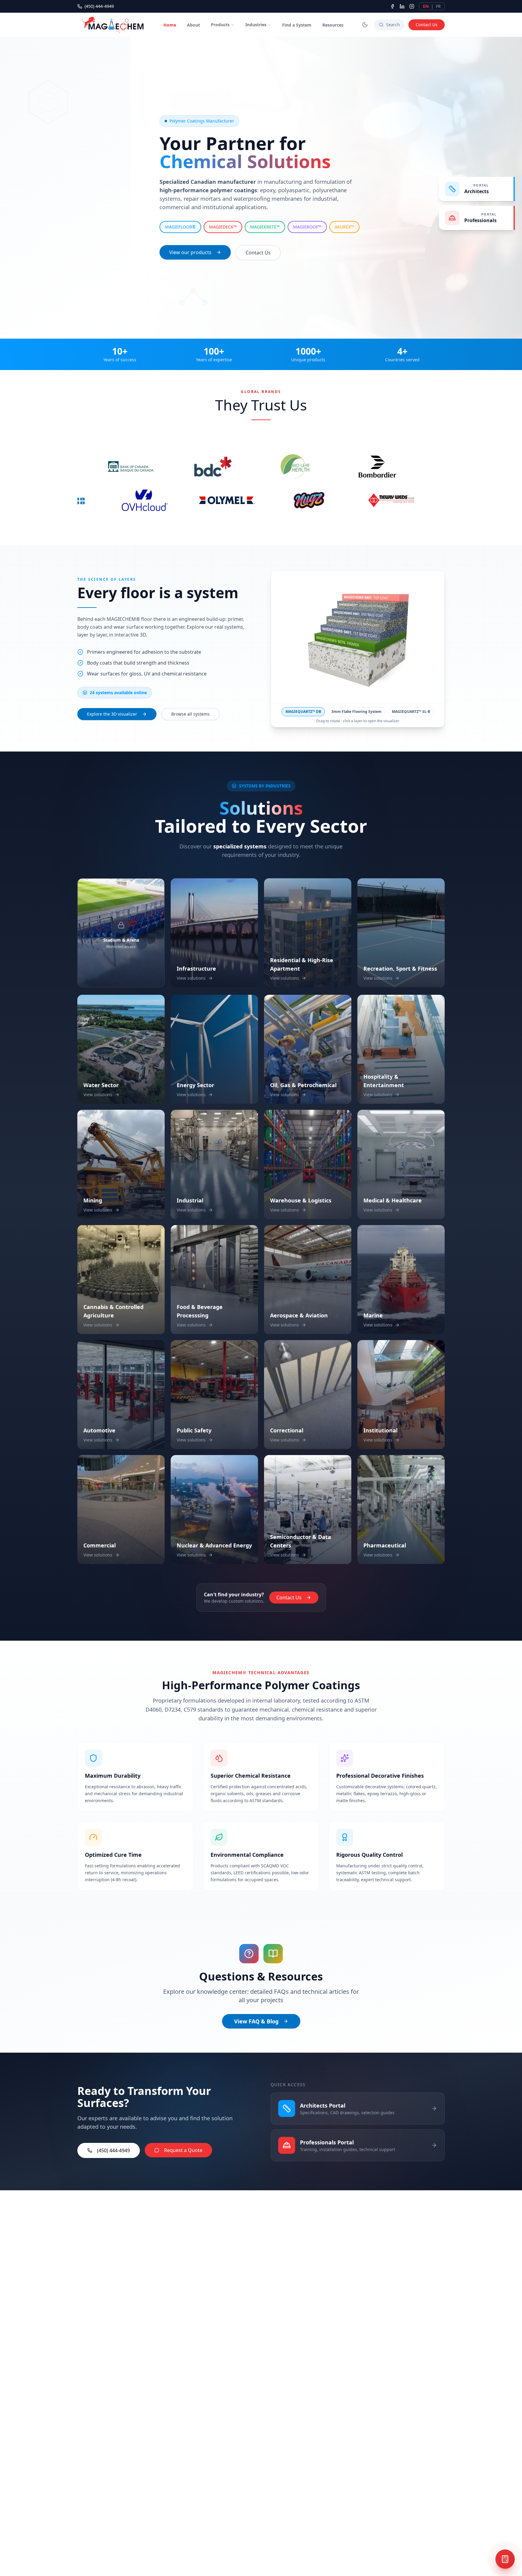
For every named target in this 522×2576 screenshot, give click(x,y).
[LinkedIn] (402, 6)
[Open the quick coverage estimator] (505, 2559)
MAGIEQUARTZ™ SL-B (411, 713)
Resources (333, 25)
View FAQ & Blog (256, 2023)
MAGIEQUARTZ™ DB (303, 713)
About (193, 25)
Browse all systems (190, 716)
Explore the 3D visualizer (112, 716)
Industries (256, 25)
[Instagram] (412, 6)
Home (170, 25)
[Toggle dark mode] (365, 25)
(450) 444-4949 (99, 6)
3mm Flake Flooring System (356, 713)
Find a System (297, 25)
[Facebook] (392, 6)
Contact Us (427, 25)
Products (220, 25)
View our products (190, 252)
